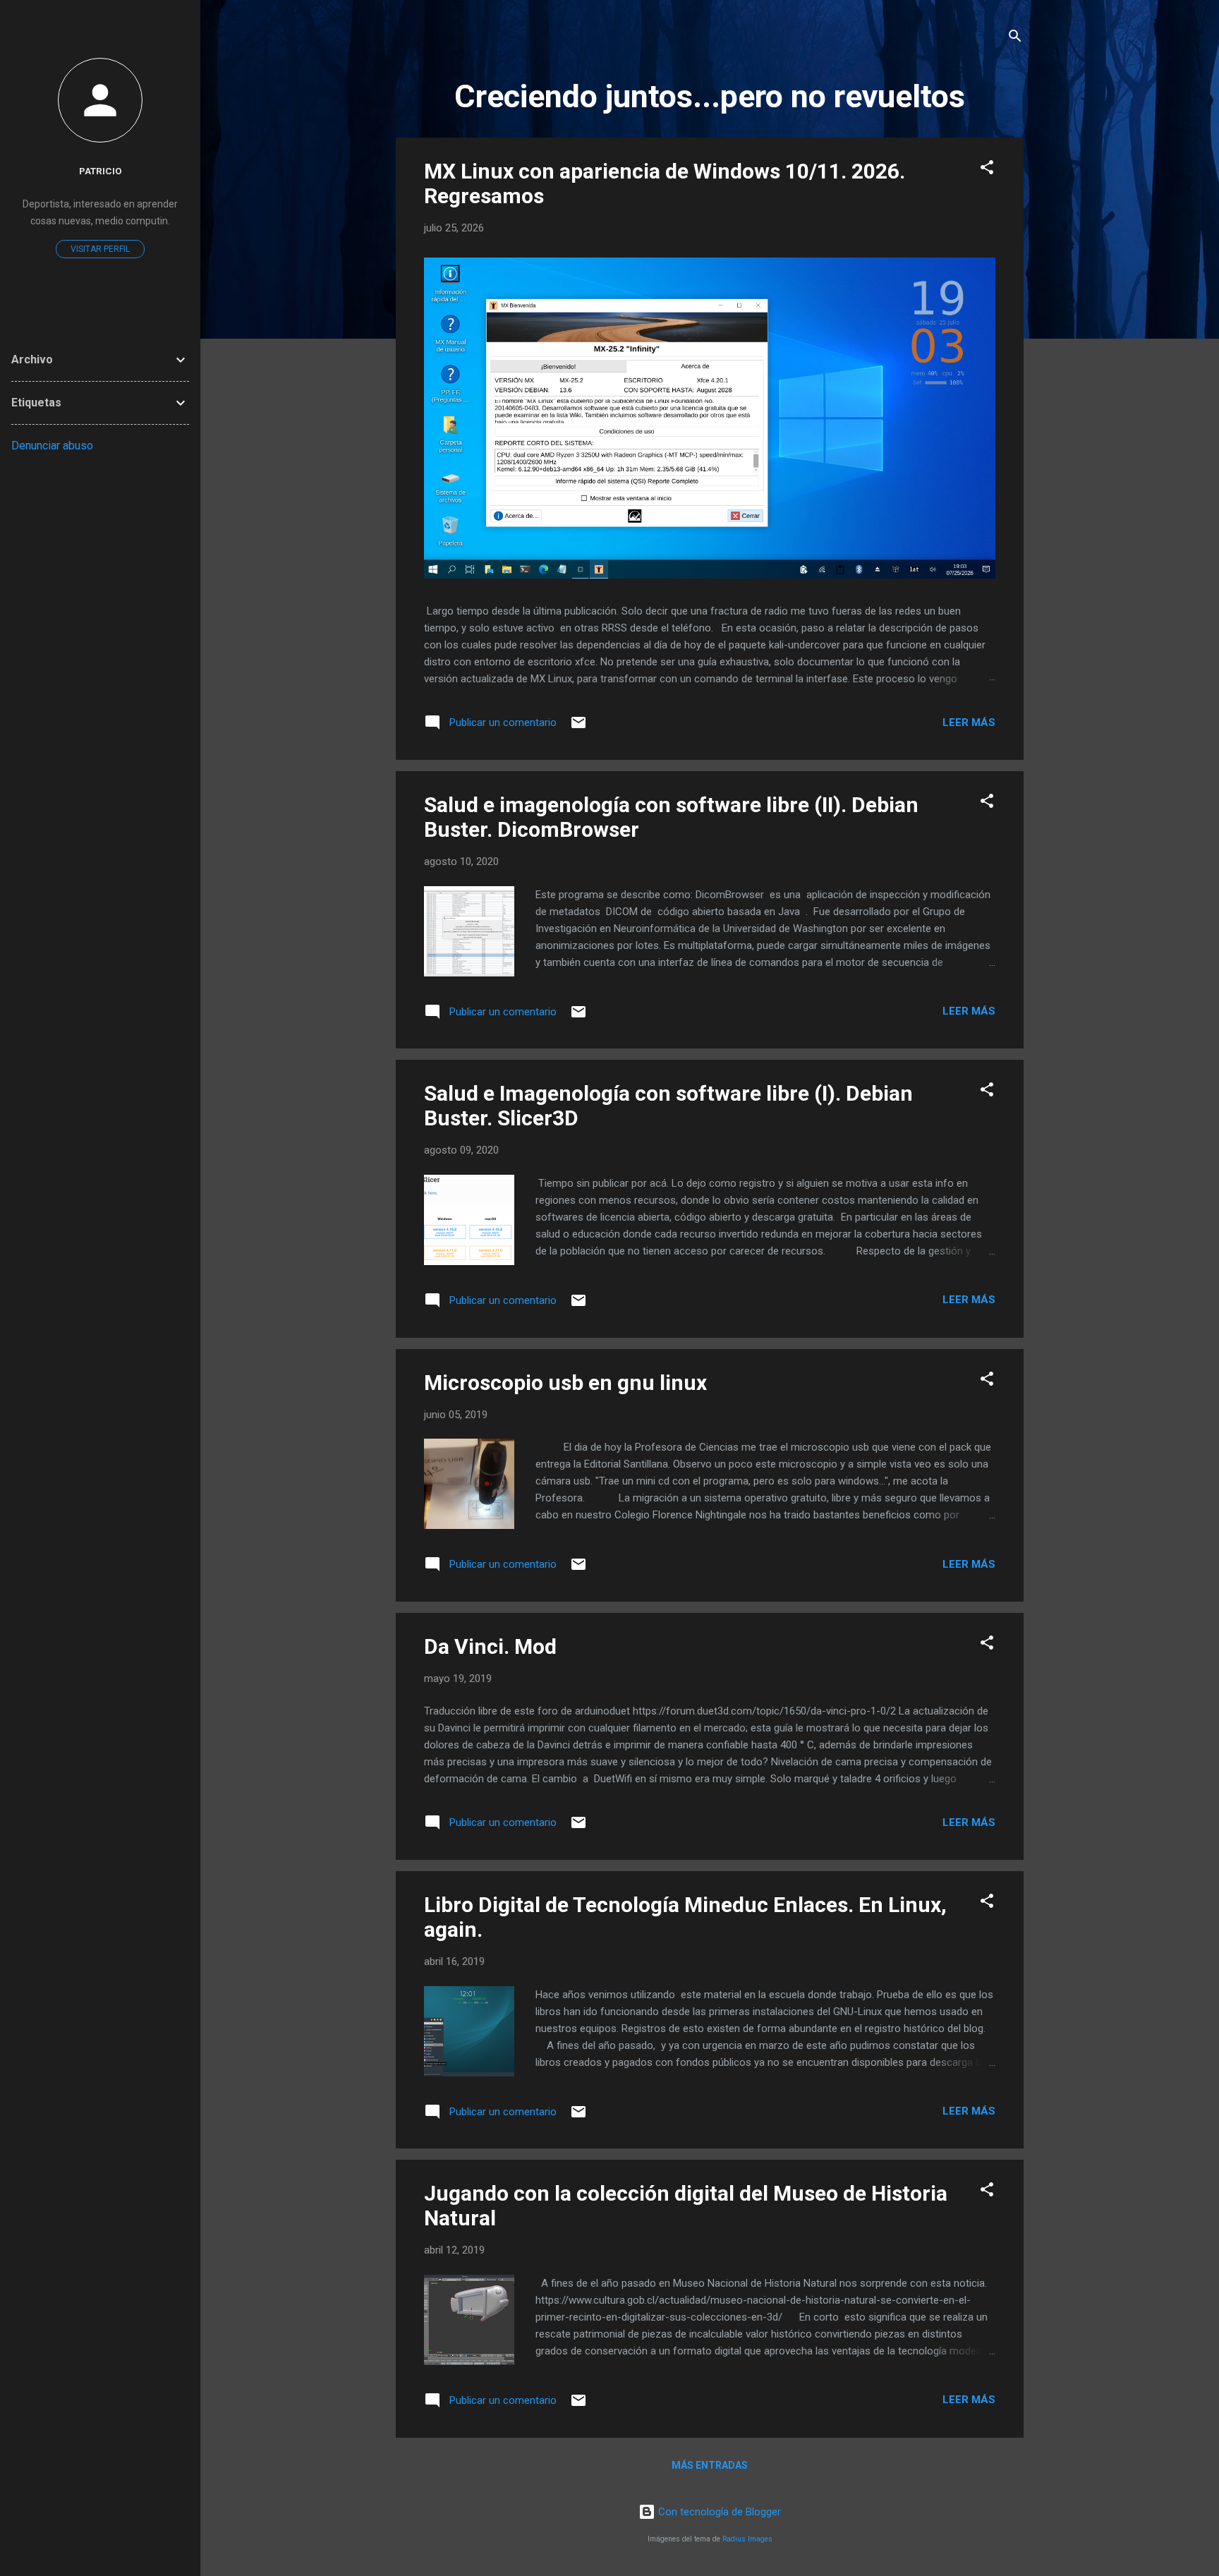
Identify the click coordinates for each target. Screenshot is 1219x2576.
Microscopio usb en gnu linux (565, 1383)
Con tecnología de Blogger (718, 2512)
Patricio (101, 171)
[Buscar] (1015, 38)
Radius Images (747, 2539)
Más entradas (710, 2465)
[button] (987, 170)
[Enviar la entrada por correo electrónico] (578, 727)
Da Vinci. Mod (490, 1646)
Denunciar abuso (52, 446)
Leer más (969, 722)
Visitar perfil (100, 249)
